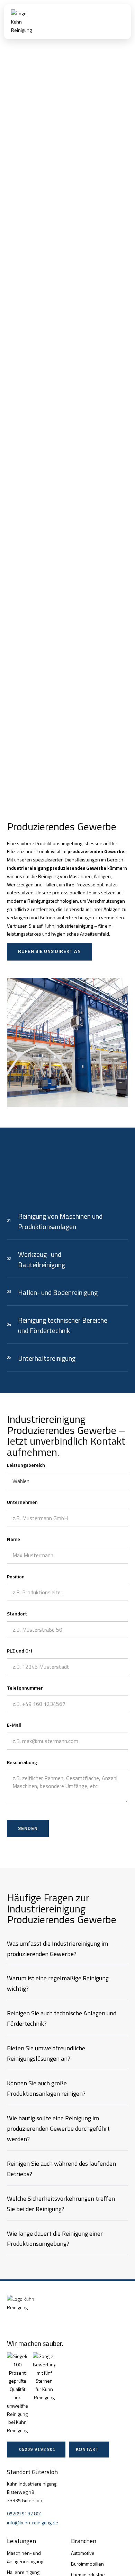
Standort (17, 1614)
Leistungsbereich (26, 1465)
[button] (119, 22)
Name (13, 1539)
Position (16, 1576)
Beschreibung (22, 1762)
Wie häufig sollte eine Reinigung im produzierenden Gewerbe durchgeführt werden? (58, 2128)
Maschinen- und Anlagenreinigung (25, 2557)
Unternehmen (22, 1502)
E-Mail (14, 1725)
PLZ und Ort (20, 1651)
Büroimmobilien (87, 2564)
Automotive (83, 2553)
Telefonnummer (25, 1688)
